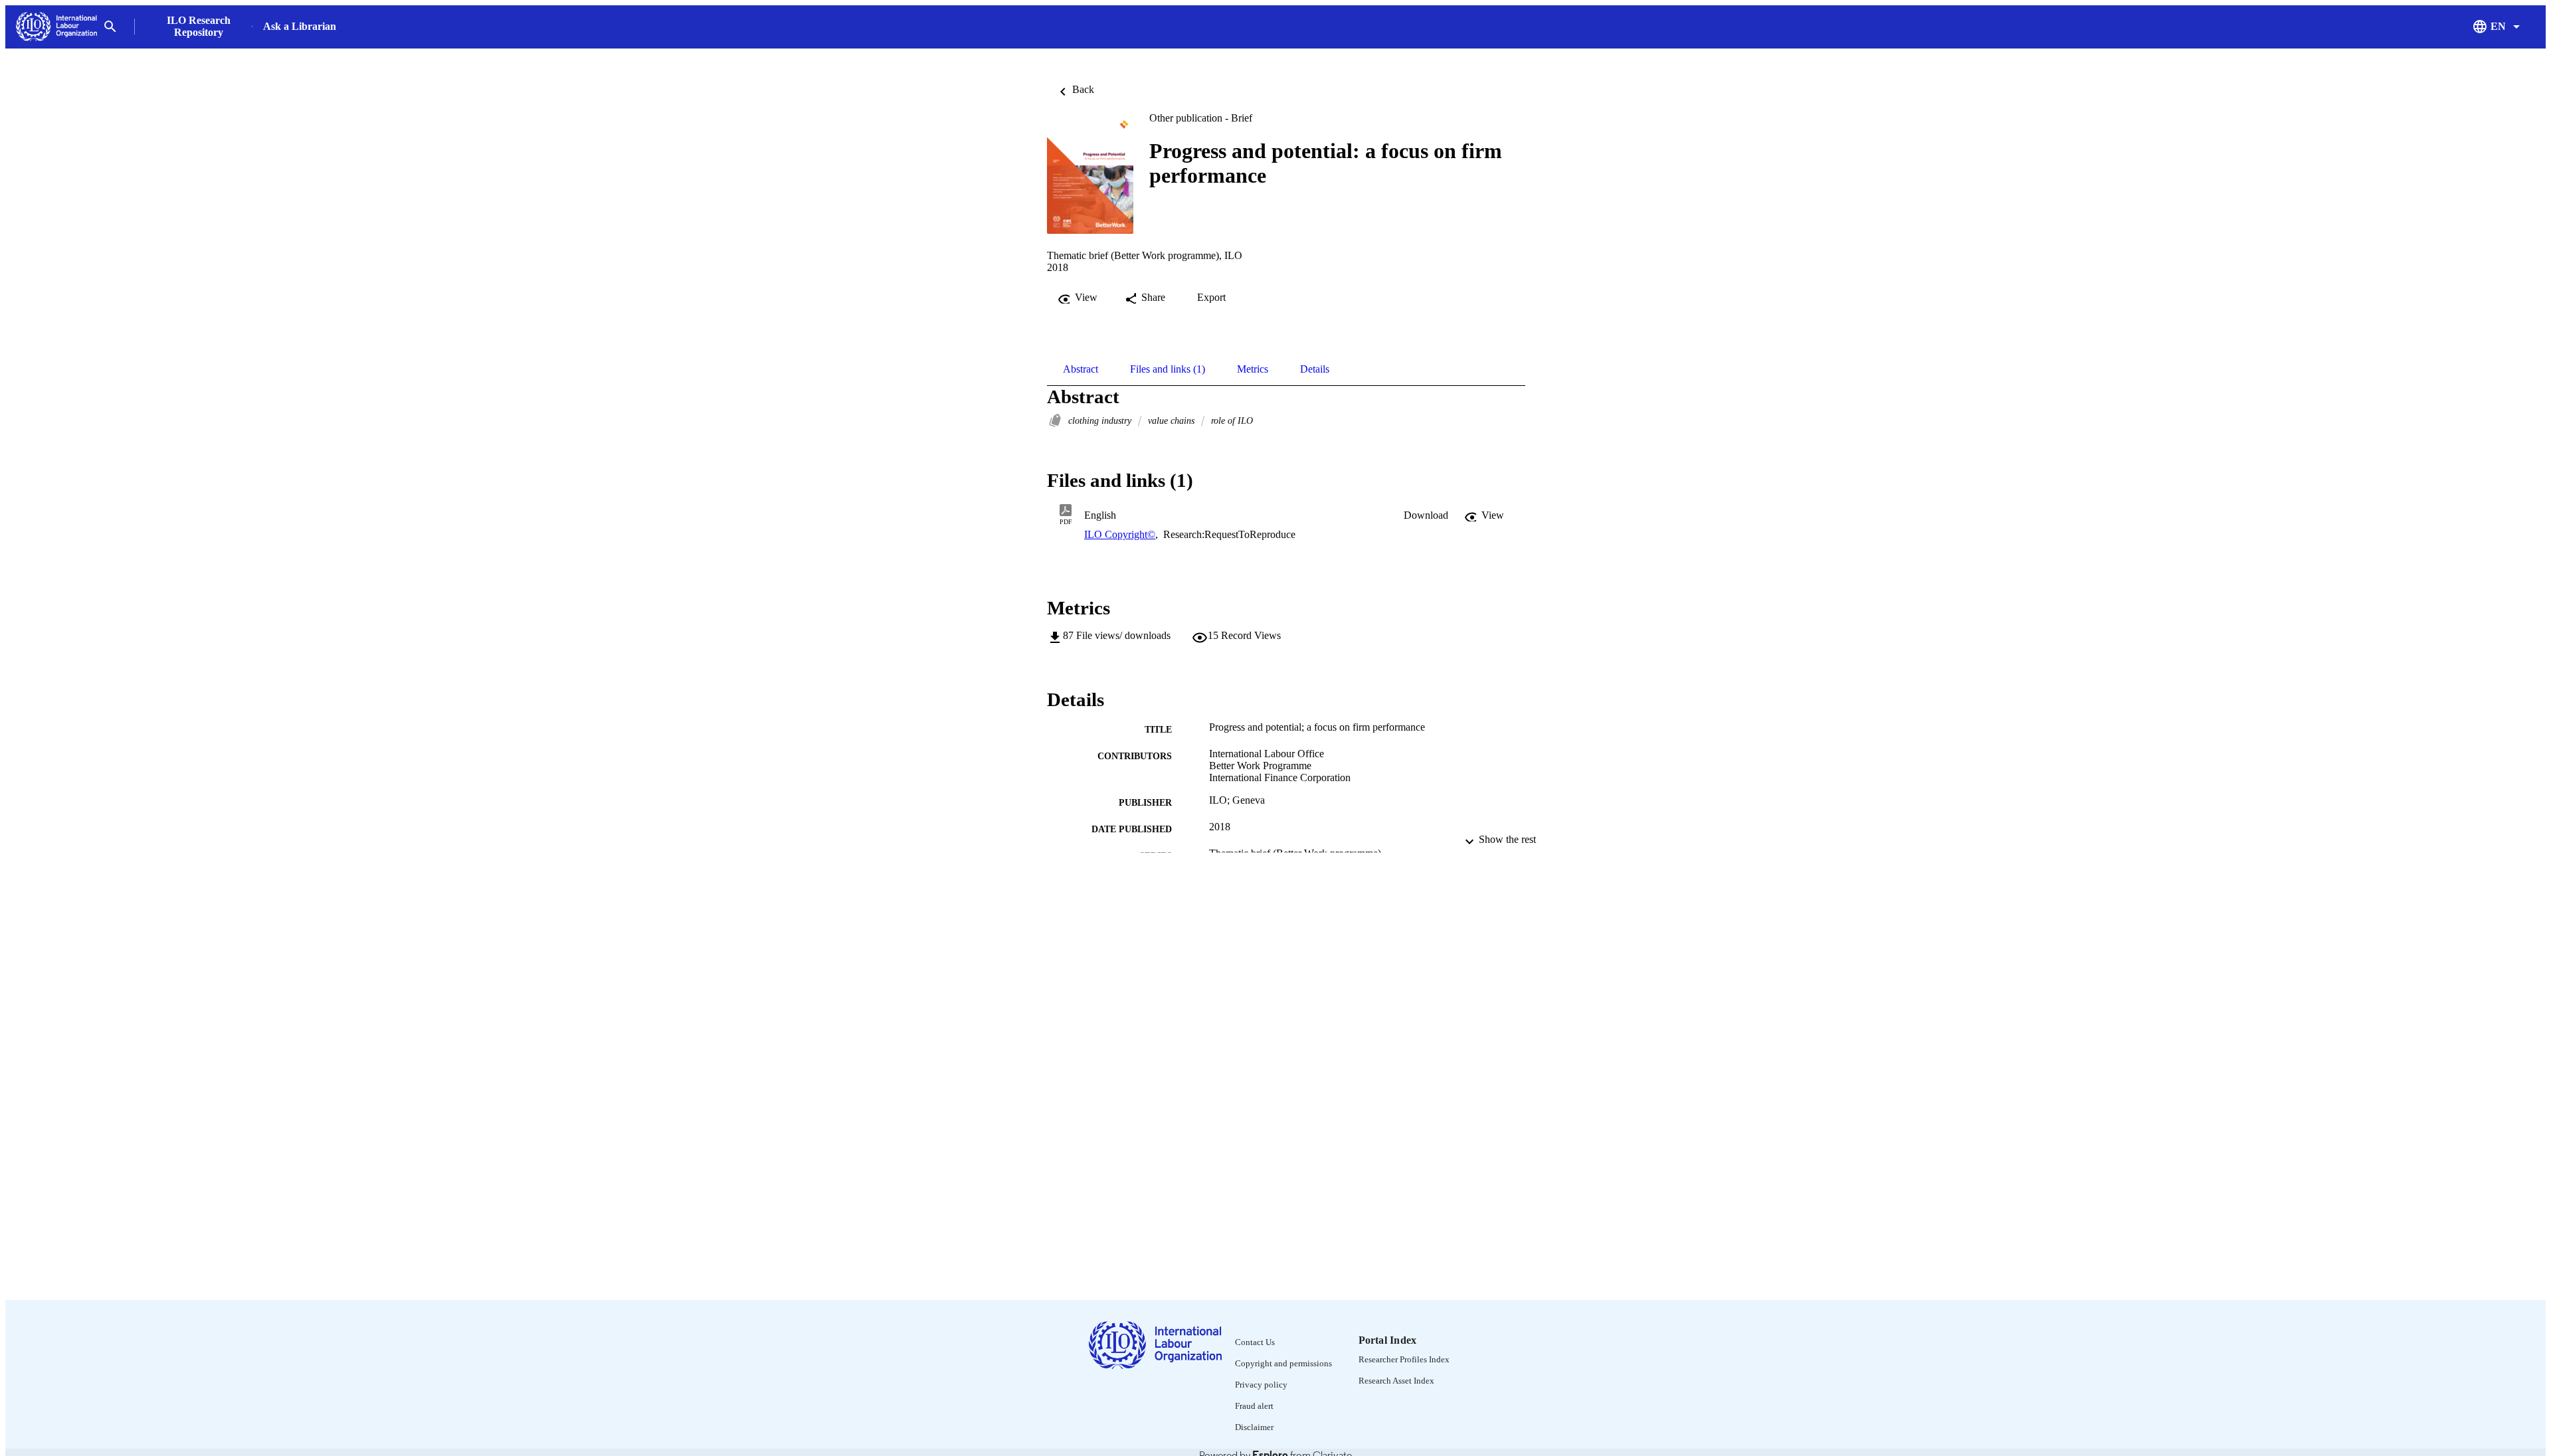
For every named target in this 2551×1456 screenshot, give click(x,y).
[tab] (1081, 369)
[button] (1426, 515)
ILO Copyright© (1120, 534)
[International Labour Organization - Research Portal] (56, 27)
